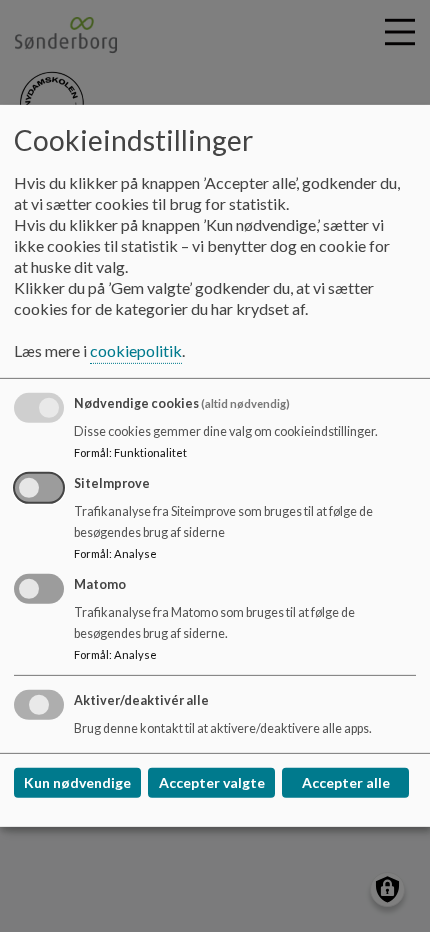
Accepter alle (346, 782)
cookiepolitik (136, 350)
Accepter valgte (212, 782)
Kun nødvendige (77, 782)
